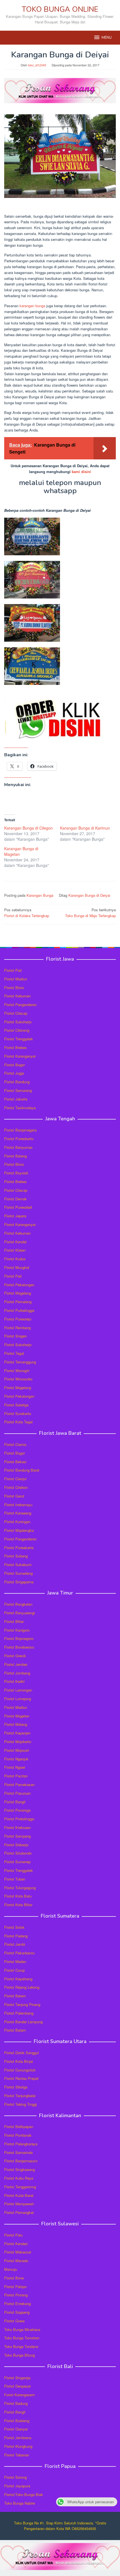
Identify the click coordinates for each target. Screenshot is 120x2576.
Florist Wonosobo (18, 1379)
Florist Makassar (18, 2252)
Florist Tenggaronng (20, 2187)
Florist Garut (14, 1496)
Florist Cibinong (17, 1030)
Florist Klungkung (18, 2446)
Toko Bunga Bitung (20, 2355)
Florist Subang (16, 1556)
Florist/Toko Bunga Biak (24, 2494)
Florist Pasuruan (17, 1793)
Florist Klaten (15, 1250)
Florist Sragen (15, 1336)
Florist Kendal (15, 1242)
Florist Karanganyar (20, 1056)
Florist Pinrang (16, 2295)
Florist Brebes (15, 1047)
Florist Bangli (15, 2412)
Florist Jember (16, 1664)
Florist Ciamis (15, 1444)
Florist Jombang (17, 1673)
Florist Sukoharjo (18, 1022)
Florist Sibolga (16, 2087)
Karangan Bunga (40, 895)
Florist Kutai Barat (19, 2195)
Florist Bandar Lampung (23, 2022)
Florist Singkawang (20, 2169)
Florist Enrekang (17, 2304)
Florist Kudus (15, 1259)
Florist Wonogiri (17, 1371)
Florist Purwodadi (18, 1207)
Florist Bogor (15, 1065)
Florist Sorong (15, 2477)
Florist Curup (15, 1970)
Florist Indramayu (18, 1505)
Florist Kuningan (17, 1522)
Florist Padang (16, 1936)
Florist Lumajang (18, 1699)
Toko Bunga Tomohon (22, 2338)
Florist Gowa (14, 2321)
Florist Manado (16, 2261)
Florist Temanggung (20, 1362)
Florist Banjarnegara (20, 1130)
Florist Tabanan (17, 2455)
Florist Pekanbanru (19, 1953)
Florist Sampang (17, 1836)
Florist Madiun (16, 979)
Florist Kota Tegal (18, 1422)
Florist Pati (13, 970)
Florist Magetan (17, 1716)
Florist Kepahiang (18, 1979)
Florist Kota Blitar (18, 1905)
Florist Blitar (14, 1621)
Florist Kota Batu (18, 1896)
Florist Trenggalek (19, 1039)
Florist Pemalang (18, 1302)
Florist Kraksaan (17, 1827)
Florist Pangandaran (20, 1005)
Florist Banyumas (18, 1147)
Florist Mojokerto (18, 1742)
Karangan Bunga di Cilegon (28, 828)
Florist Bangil (15, 1802)
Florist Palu (13, 2235)
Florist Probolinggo (19, 1819)
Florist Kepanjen (17, 1733)
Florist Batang (15, 1156)
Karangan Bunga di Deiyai (89, 895)
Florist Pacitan (16, 1776)
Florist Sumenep (17, 1862)
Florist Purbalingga (19, 1310)
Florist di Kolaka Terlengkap (27, 913)
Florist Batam (15, 1996)
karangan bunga (32, 306)
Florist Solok (14, 1927)
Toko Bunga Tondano (21, 2346)
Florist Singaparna (19, 1582)
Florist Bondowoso (19, 1647)
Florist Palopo (15, 2287)
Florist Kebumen (17, 996)
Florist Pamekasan (19, 1784)
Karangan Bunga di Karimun (85, 828)
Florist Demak (15, 1199)
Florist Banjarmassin (21, 2161)
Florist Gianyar (16, 2429)
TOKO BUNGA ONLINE (60, 9)
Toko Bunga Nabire (20, 2503)
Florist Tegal (14, 1353)
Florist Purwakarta (19, 1548)
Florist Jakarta (16, 1099)
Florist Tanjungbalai (20, 2096)
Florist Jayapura (17, 2486)
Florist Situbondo (18, 1853)
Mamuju (11, 2269)
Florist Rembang (17, 1328)
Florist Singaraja (17, 2378)
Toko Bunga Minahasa (22, 2329)
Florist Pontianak (18, 2135)
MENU (107, 38)
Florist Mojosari (17, 1750)
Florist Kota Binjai (19, 2061)
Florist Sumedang (18, 1573)
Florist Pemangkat (19, 2212)
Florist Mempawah (19, 2204)
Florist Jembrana (18, 2438)
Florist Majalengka (19, 1530)
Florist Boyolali (16, 1173)
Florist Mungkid (17, 1267)
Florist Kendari (16, 2244)
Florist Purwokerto (19, 1139)
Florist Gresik (15, 1656)
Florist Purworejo (18, 1319)
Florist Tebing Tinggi (21, 2104)
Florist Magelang (18, 1293)
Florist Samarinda (18, 2152)
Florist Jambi (15, 1944)
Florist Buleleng (17, 2421)
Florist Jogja (14, 1073)
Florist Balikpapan (19, 2127)
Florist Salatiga (16, 1405)
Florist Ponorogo (17, 1810)
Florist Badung (16, 2403)
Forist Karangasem (20, 2395)
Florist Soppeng (17, 2312)
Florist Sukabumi (18, 1565)
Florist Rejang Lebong (22, 1987)
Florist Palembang (19, 2013)
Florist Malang (16, 1724)
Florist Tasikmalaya (20, 1108)
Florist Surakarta (18, 1413)
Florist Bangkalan (18, 1604)
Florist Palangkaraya (21, 2144)
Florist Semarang (18, 1090)
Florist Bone (14, 2278)
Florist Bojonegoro (19, 1638)
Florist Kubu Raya (19, 2178)
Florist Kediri (14, 1681)
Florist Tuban (15, 1879)
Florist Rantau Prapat (21, 2078)
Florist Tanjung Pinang (22, 2004)
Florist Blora (14, 987)
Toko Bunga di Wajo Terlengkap (90, 913)
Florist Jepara (15, 1216)
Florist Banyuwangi (20, 1613)
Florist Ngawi (15, 1767)
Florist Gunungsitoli (20, 2070)
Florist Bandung (17, 1082)
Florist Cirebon (16, 1487)
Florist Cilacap (16, 1013)
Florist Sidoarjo (16, 1845)
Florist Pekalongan (19, 1285)
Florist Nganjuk (16, 1759)
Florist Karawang (18, 1513)
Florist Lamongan (18, 1690)
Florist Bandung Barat (22, 1470)
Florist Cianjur (15, 1479)
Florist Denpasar (17, 2386)
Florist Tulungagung (20, 1888)
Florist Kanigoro (17, 1630)
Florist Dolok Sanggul (21, 2053)
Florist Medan (15, 1961)
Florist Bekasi (15, 1462)
